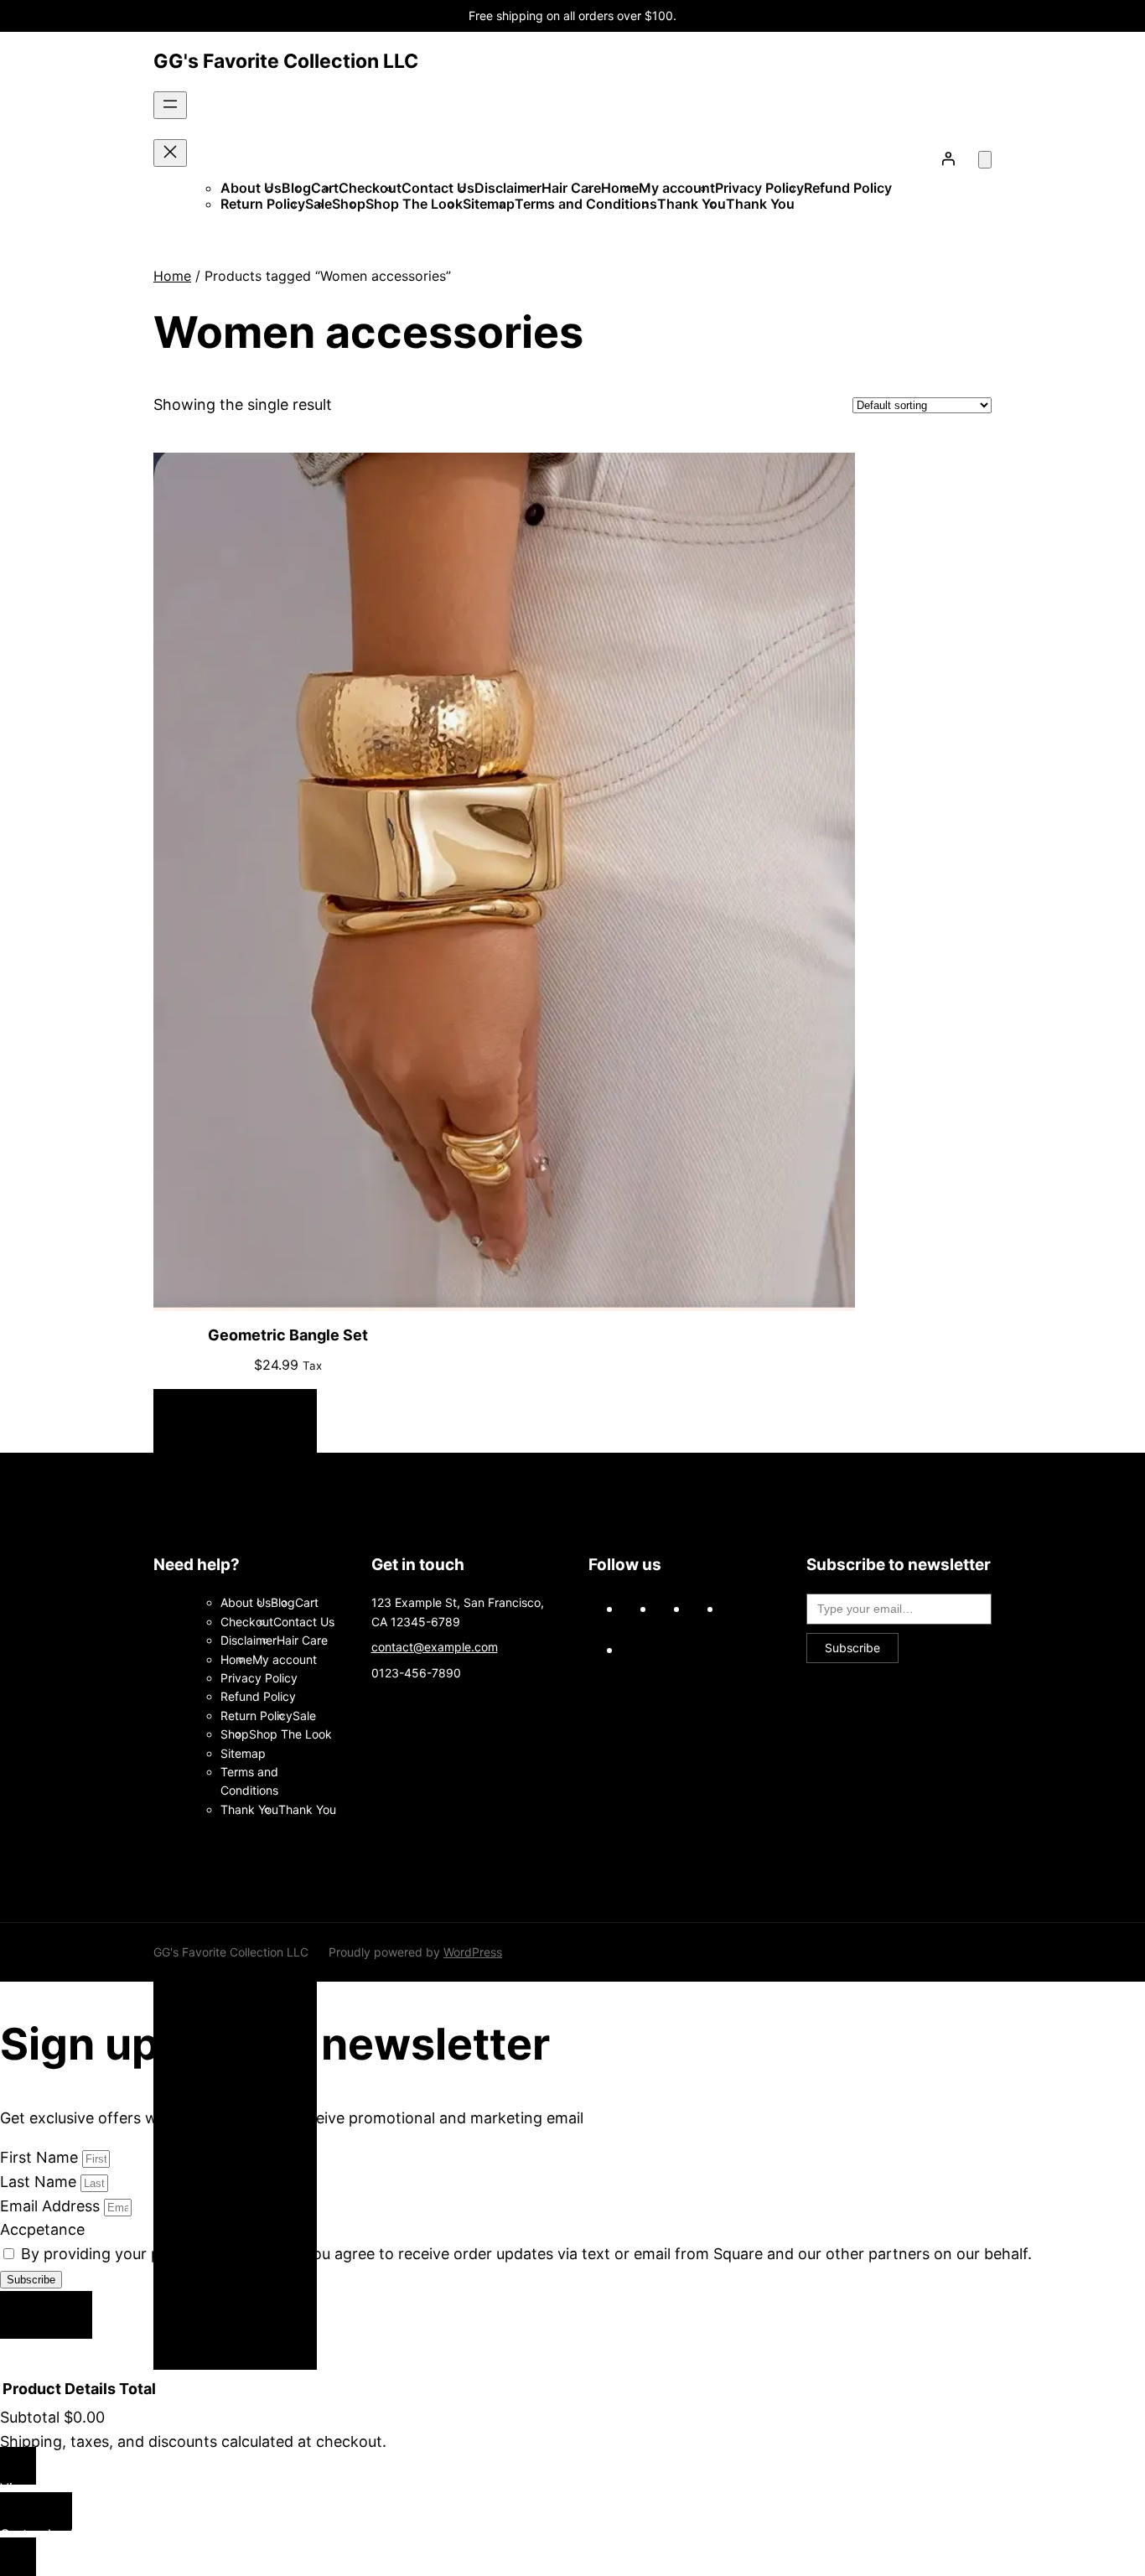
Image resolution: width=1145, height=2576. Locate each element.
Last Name (40, 2182)
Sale (304, 1716)
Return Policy (263, 204)
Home (620, 188)
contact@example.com (435, 1647)
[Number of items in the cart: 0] (985, 160)
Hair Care (571, 188)
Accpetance (42, 2229)
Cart (307, 1602)
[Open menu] (170, 105)
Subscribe (852, 1648)
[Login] (948, 158)
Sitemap (489, 204)
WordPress (473, 1952)
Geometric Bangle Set (288, 1335)
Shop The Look (414, 204)
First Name (41, 2157)
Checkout (370, 188)
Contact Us (438, 188)
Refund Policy (848, 188)
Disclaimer (508, 188)
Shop (349, 204)
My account (677, 188)
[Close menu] (170, 153)
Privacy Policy (759, 188)
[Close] (46, 2315)
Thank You (692, 204)
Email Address (52, 2206)
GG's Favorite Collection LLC (286, 61)
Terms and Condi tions (586, 204)
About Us (251, 188)
